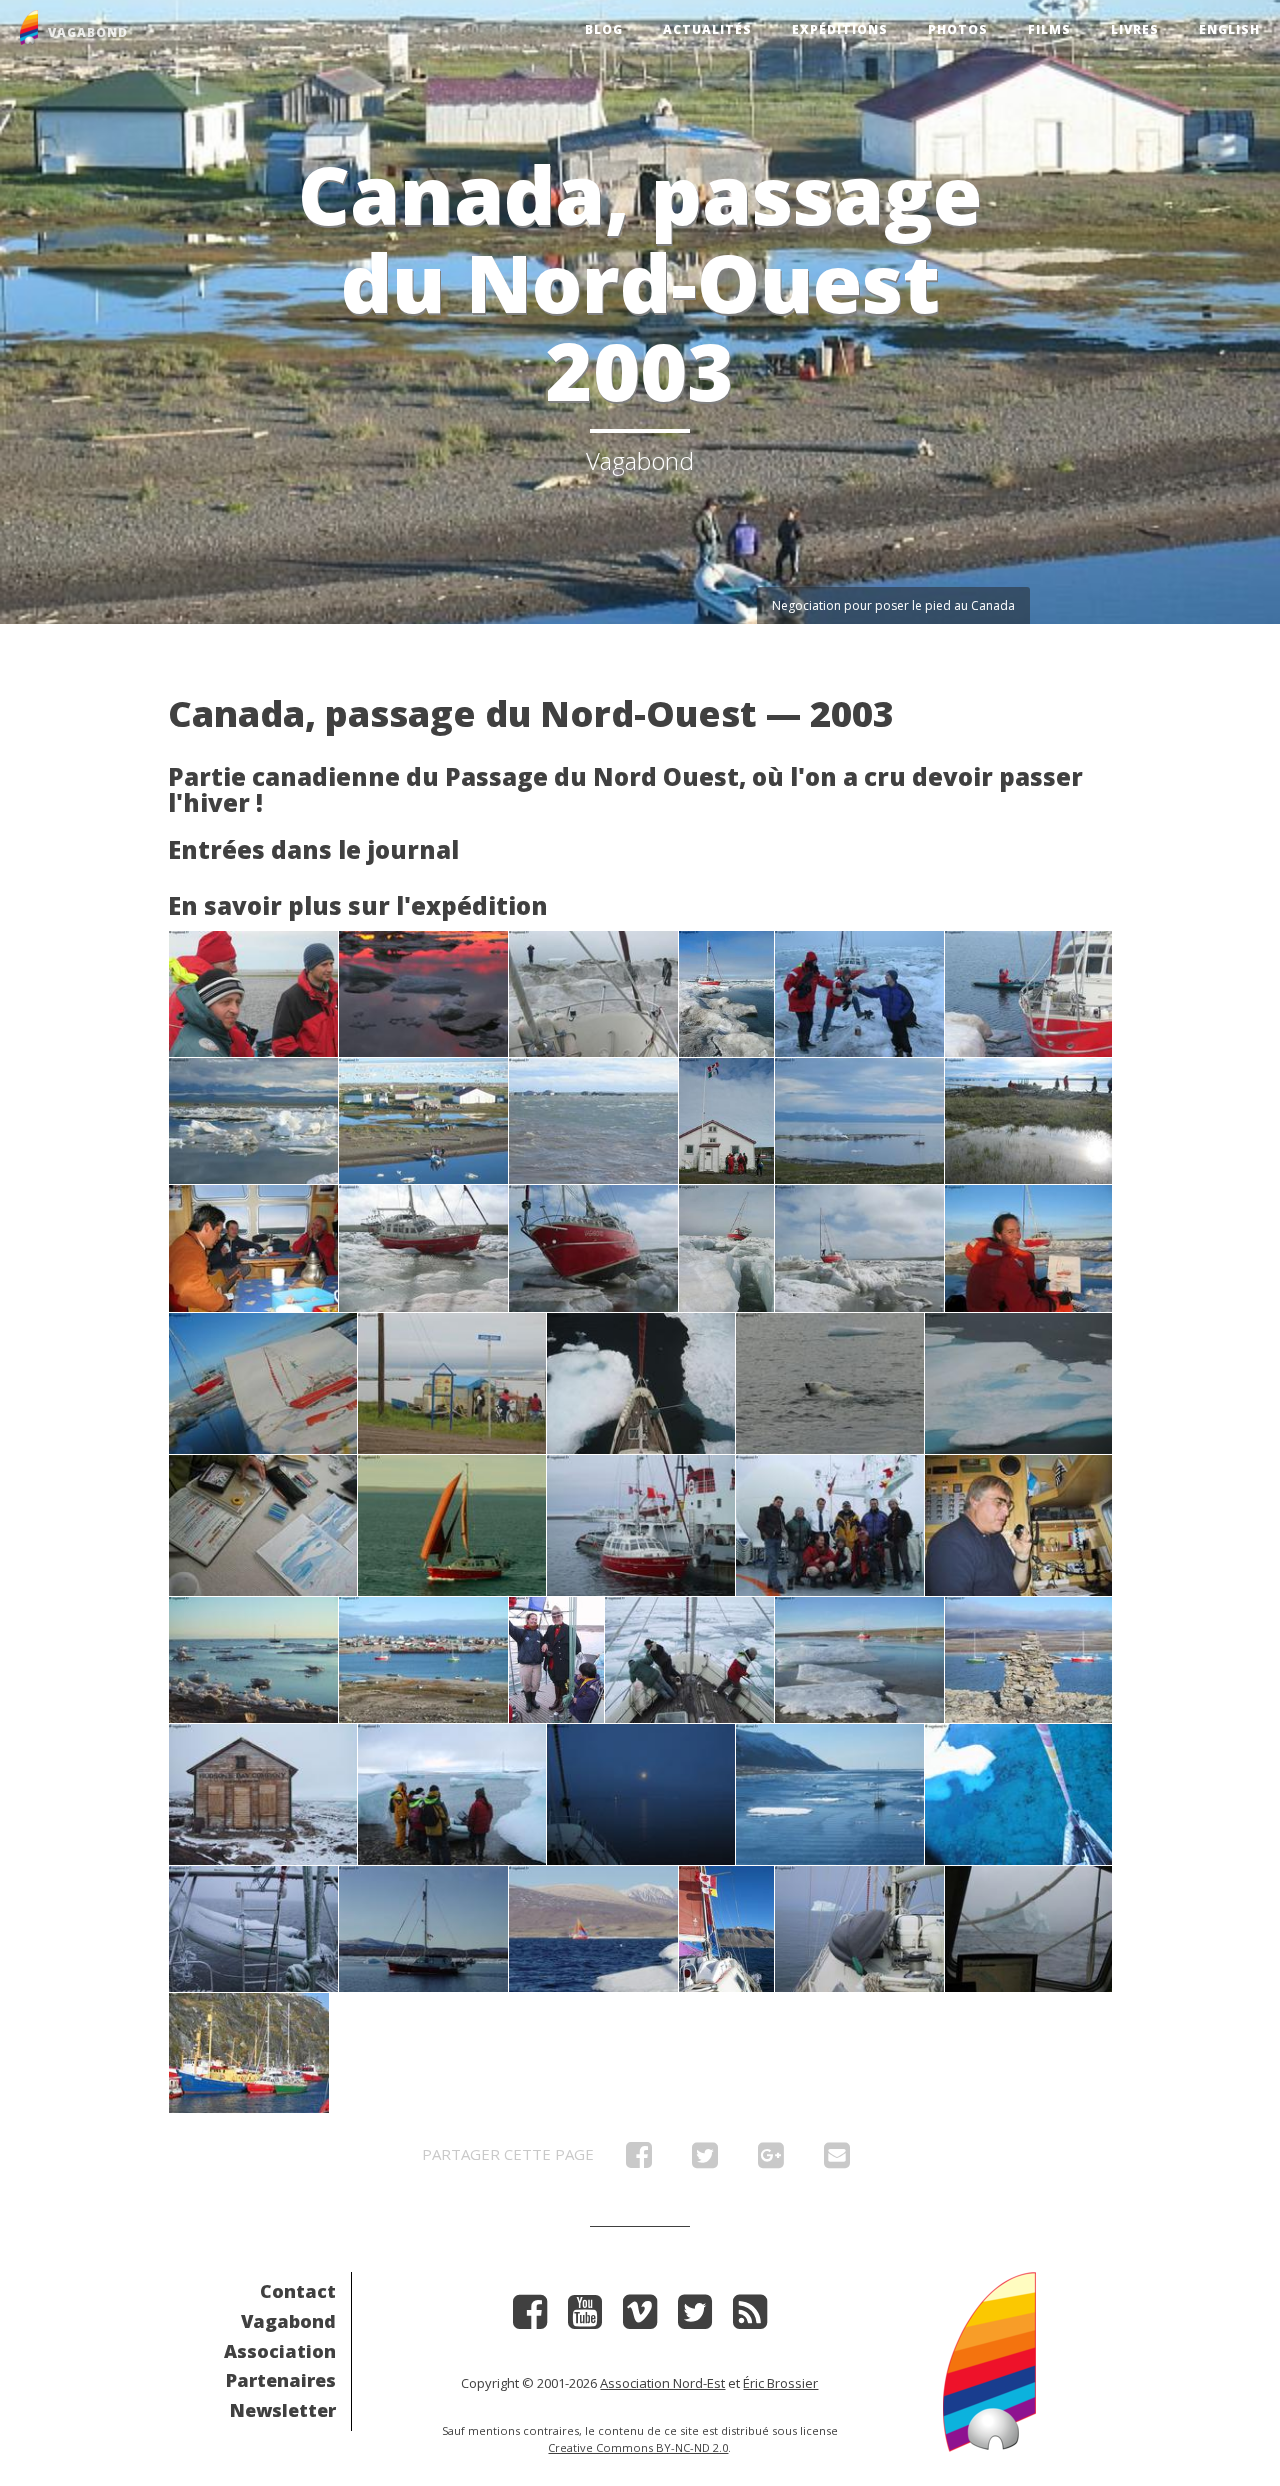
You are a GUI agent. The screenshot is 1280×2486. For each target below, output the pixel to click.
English (1229, 29)
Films (1049, 29)
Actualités (707, 29)
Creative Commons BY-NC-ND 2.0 (638, 2447)
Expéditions (840, 29)
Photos (958, 29)
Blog (604, 29)
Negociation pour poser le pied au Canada (893, 605)
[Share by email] (837, 2160)
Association (280, 2351)
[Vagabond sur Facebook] (530, 2318)
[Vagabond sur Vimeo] (640, 2318)
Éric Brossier (780, 2383)
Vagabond (288, 2321)
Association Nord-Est (662, 2383)
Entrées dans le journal (313, 849)
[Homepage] (989, 2359)
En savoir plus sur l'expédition (358, 905)
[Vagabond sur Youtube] (585, 2318)
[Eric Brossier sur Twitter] (695, 2318)
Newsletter (283, 2410)
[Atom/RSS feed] (750, 2318)
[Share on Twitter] (705, 2160)
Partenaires (281, 2380)
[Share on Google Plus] (771, 2160)
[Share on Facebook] (639, 2160)
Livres (1135, 29)
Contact (298, 2291)
